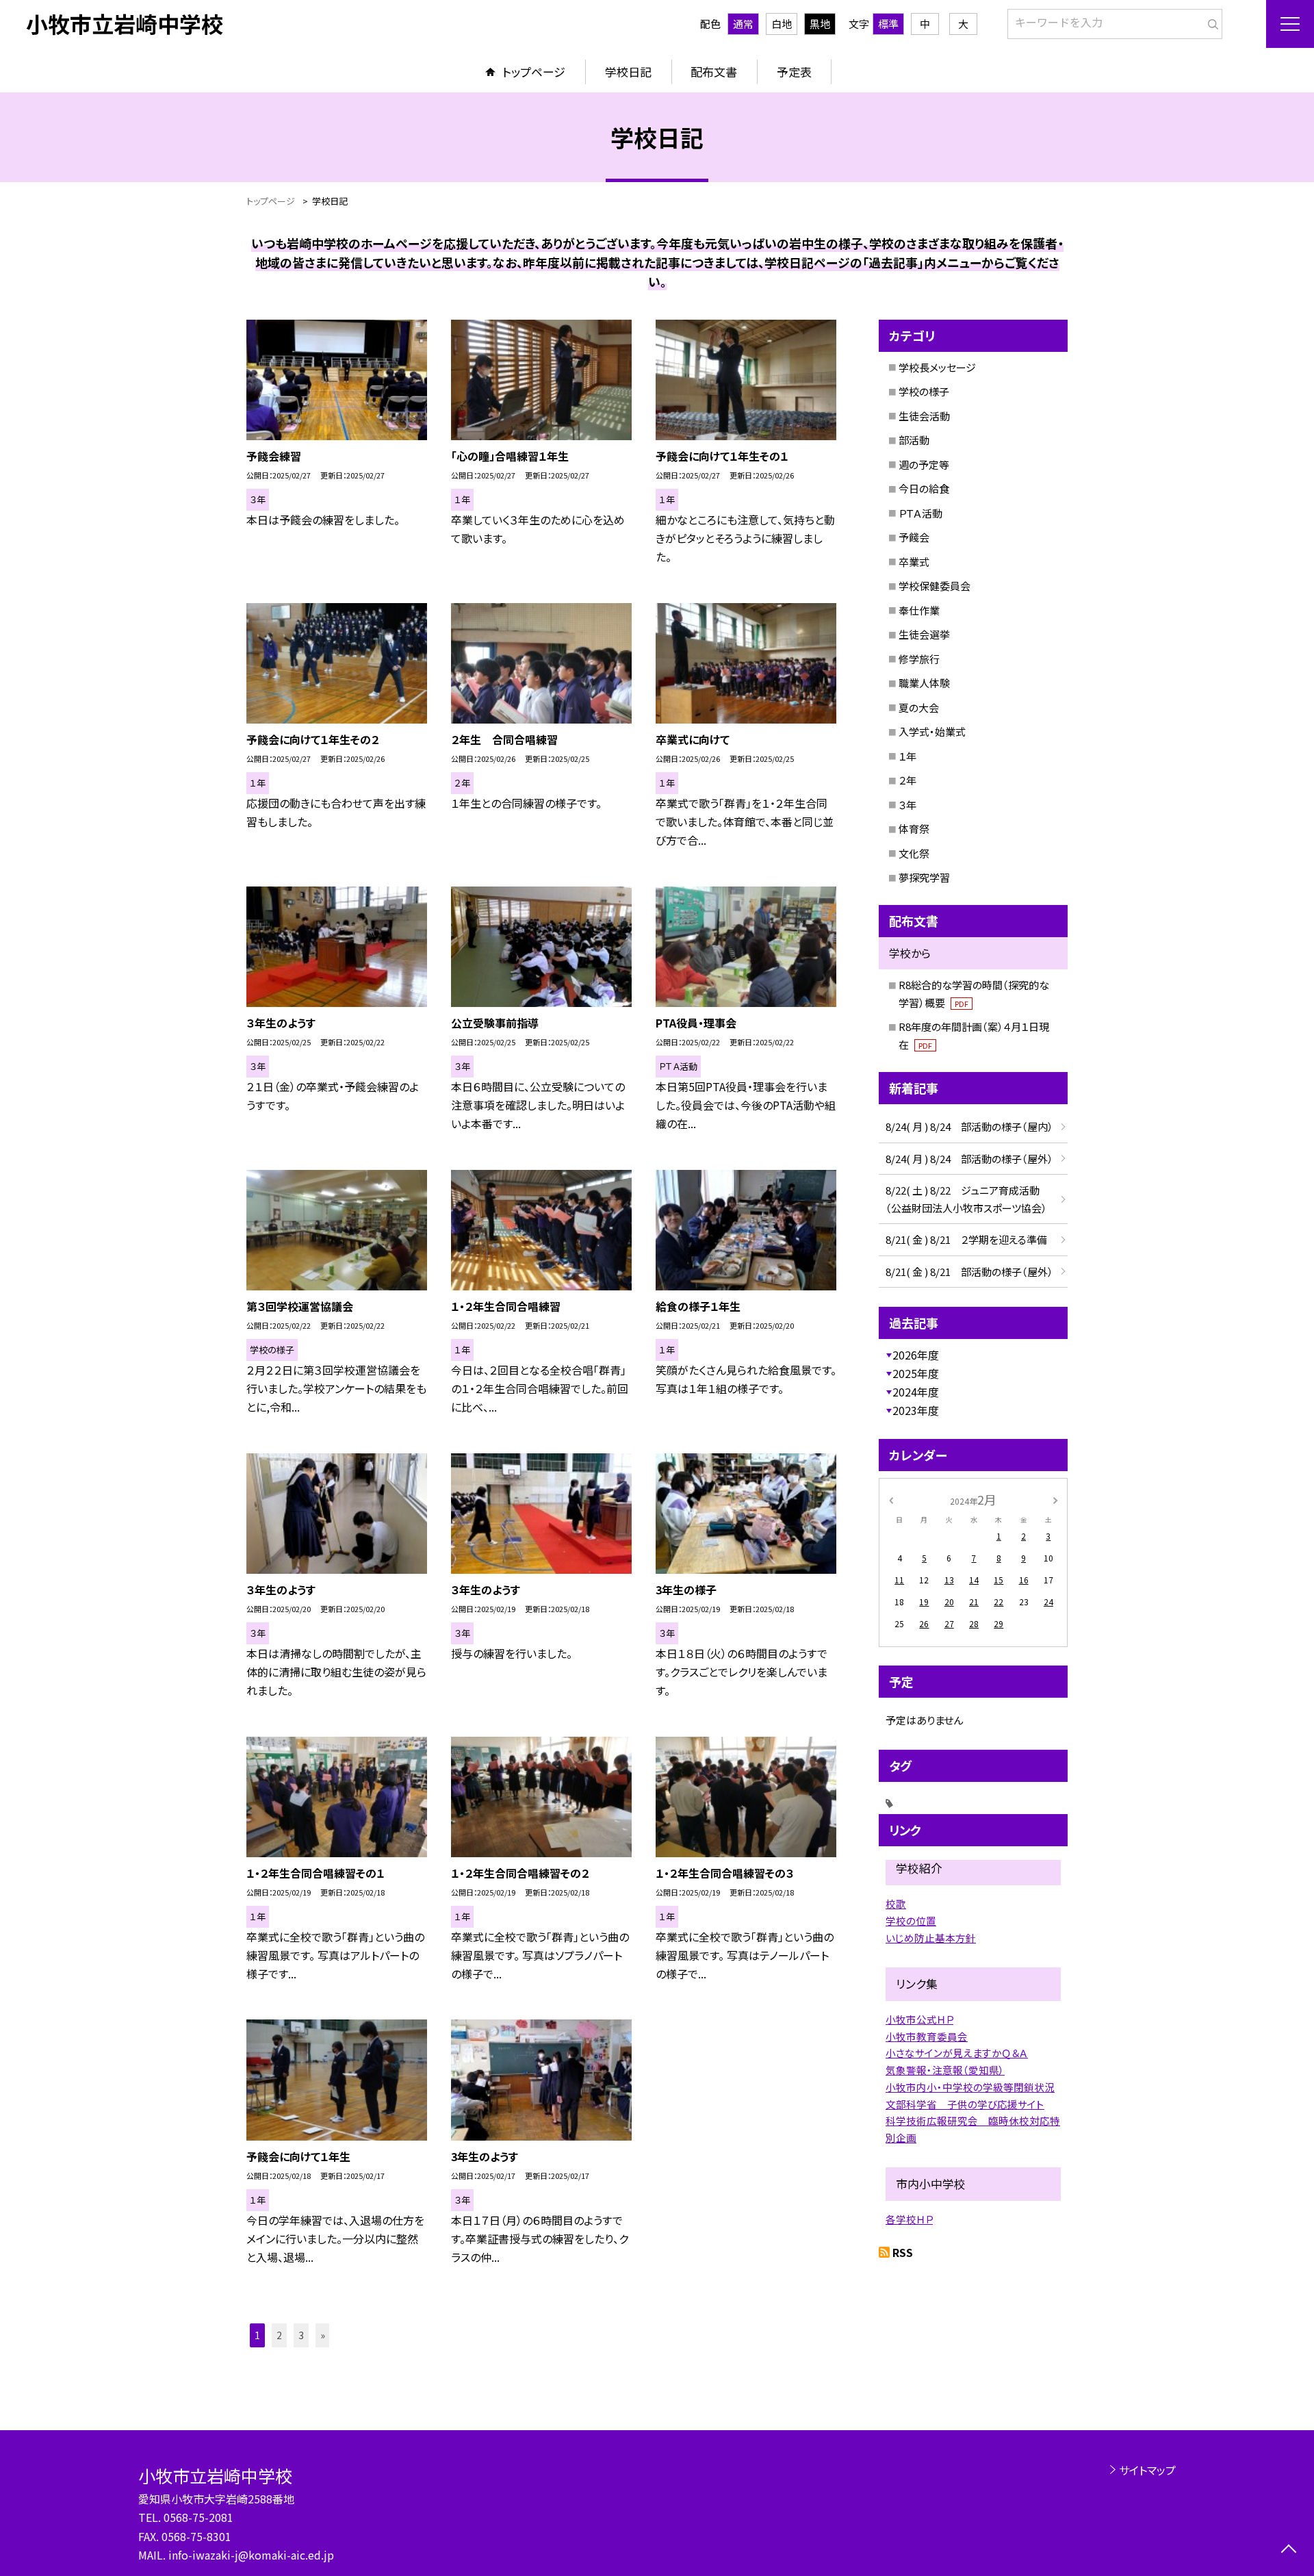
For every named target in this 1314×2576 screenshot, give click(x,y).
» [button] (323, 2335)
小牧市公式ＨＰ (919, 2019)
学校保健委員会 (935, 586)
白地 (782, 24)
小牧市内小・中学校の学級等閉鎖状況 (970, 2087)
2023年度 (916, 1410)
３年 (907, 805)
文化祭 (914, 853)
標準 (888, 24)
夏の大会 (919, 707)
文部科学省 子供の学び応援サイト (965, 2104)
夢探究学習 (924, 877)
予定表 (794, 72)
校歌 (896, 1903)
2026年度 (916, 1355)
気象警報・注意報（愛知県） (945, 2070)
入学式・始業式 (932, 731)
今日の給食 (924, 488)
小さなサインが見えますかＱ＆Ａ (957, 2053)
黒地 (820, 24)
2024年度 (916, 1392)
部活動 (914, 440)
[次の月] (1055, 1499)
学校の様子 (924, 391)
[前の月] (891, 1499)
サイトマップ (1147, 2470)
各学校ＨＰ (909, 2219)
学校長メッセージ (937, 367)
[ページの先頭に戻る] (1288, 2550)
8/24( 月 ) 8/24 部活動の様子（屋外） (969, 1159)
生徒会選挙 (924, 634)
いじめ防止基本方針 (931, 1938)
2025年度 (916, 1373)
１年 (907, 756)
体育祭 (914, 829)
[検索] (1210, 21)
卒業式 (914, 562)
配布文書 (714, 72)
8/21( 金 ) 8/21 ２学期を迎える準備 (966, 1239)
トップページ (534, 72)
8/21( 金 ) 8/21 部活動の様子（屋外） (969, 1272)
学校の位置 (911, 1921)
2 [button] (279, 2335)
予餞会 (914, 537)
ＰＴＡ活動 (920, 513)
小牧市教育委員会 (927, 2036)
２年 (907, 780)
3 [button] (301, 2335)
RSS (903, 2252)
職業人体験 (924, 683)
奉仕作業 (919, 610)
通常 (743, 24)
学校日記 (628, 72)
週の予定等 (924, 464)
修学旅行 (919, 659)
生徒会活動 (924, 416)
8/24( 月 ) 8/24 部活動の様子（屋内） (969, 1126)
